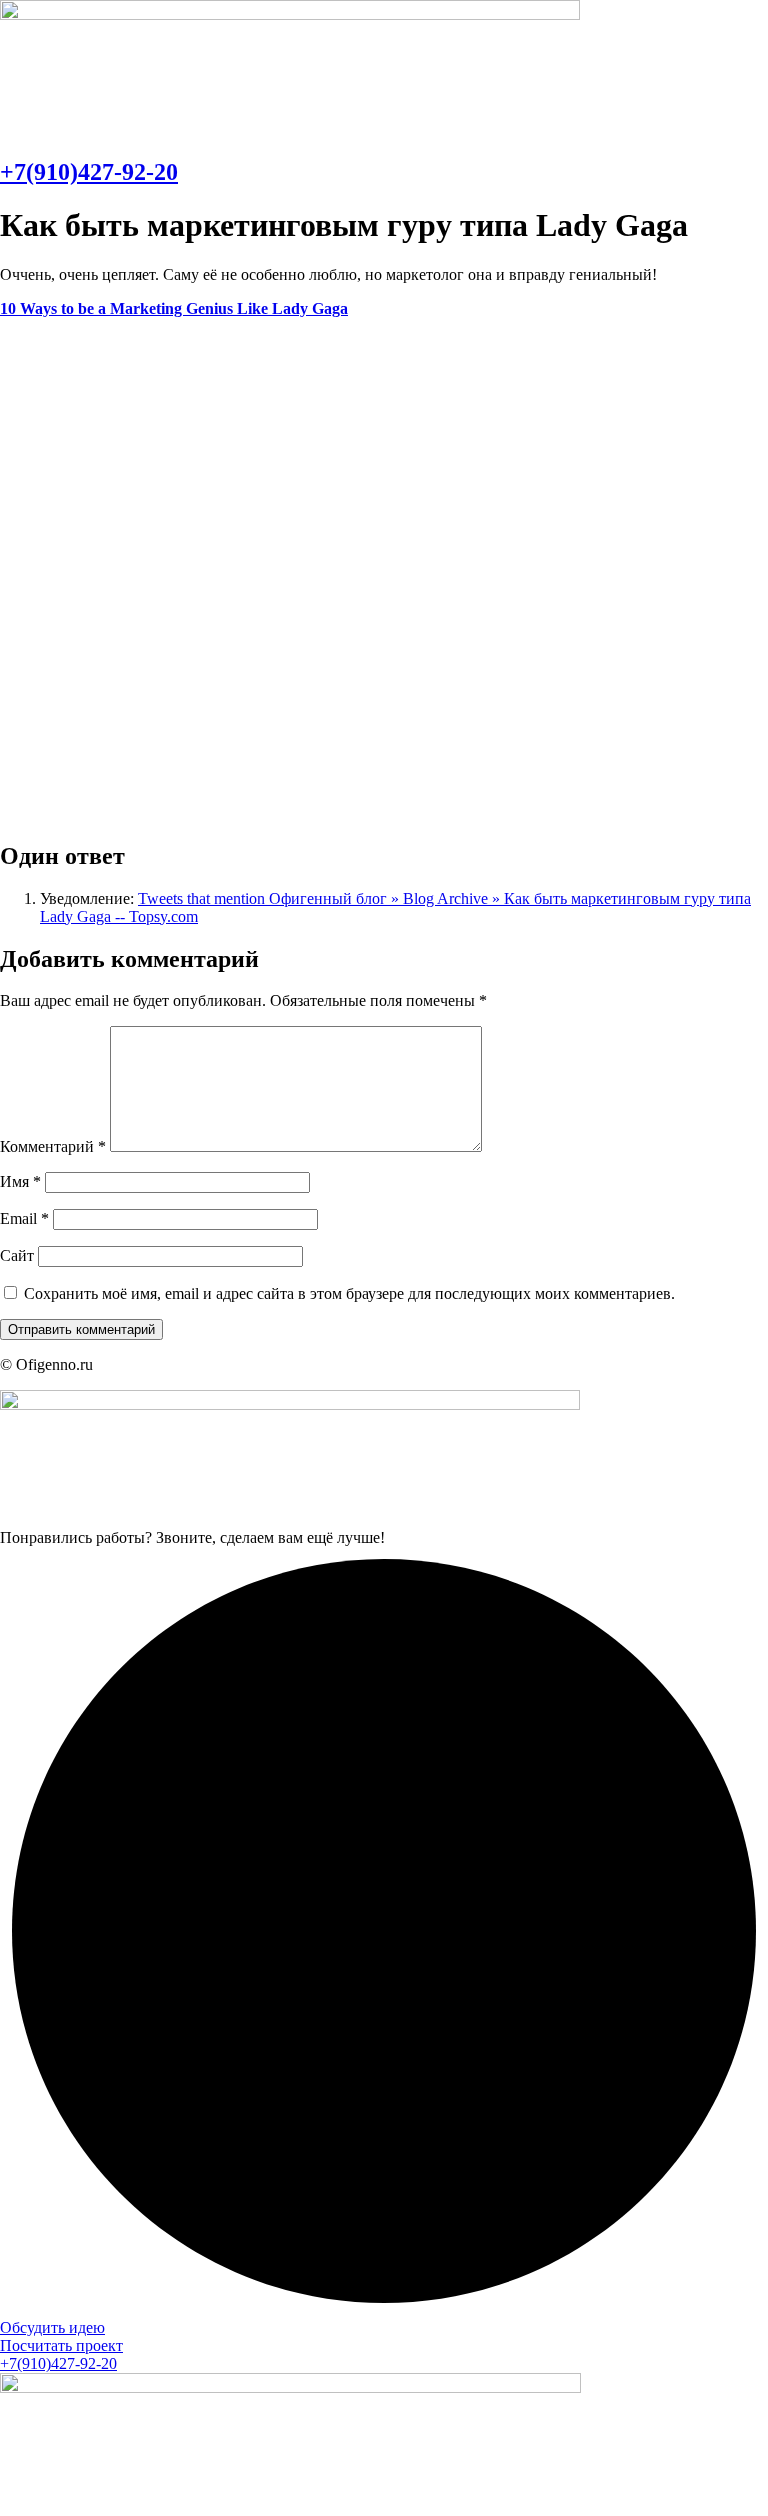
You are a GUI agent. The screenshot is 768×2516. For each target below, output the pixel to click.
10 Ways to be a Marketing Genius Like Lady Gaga (174, 308)
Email (24, 1218)
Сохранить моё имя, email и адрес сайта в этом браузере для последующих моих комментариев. (349, 1293)
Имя (20, 1181)
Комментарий (53, 1146)
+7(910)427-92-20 (89, 172)
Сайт (17, 1255)
